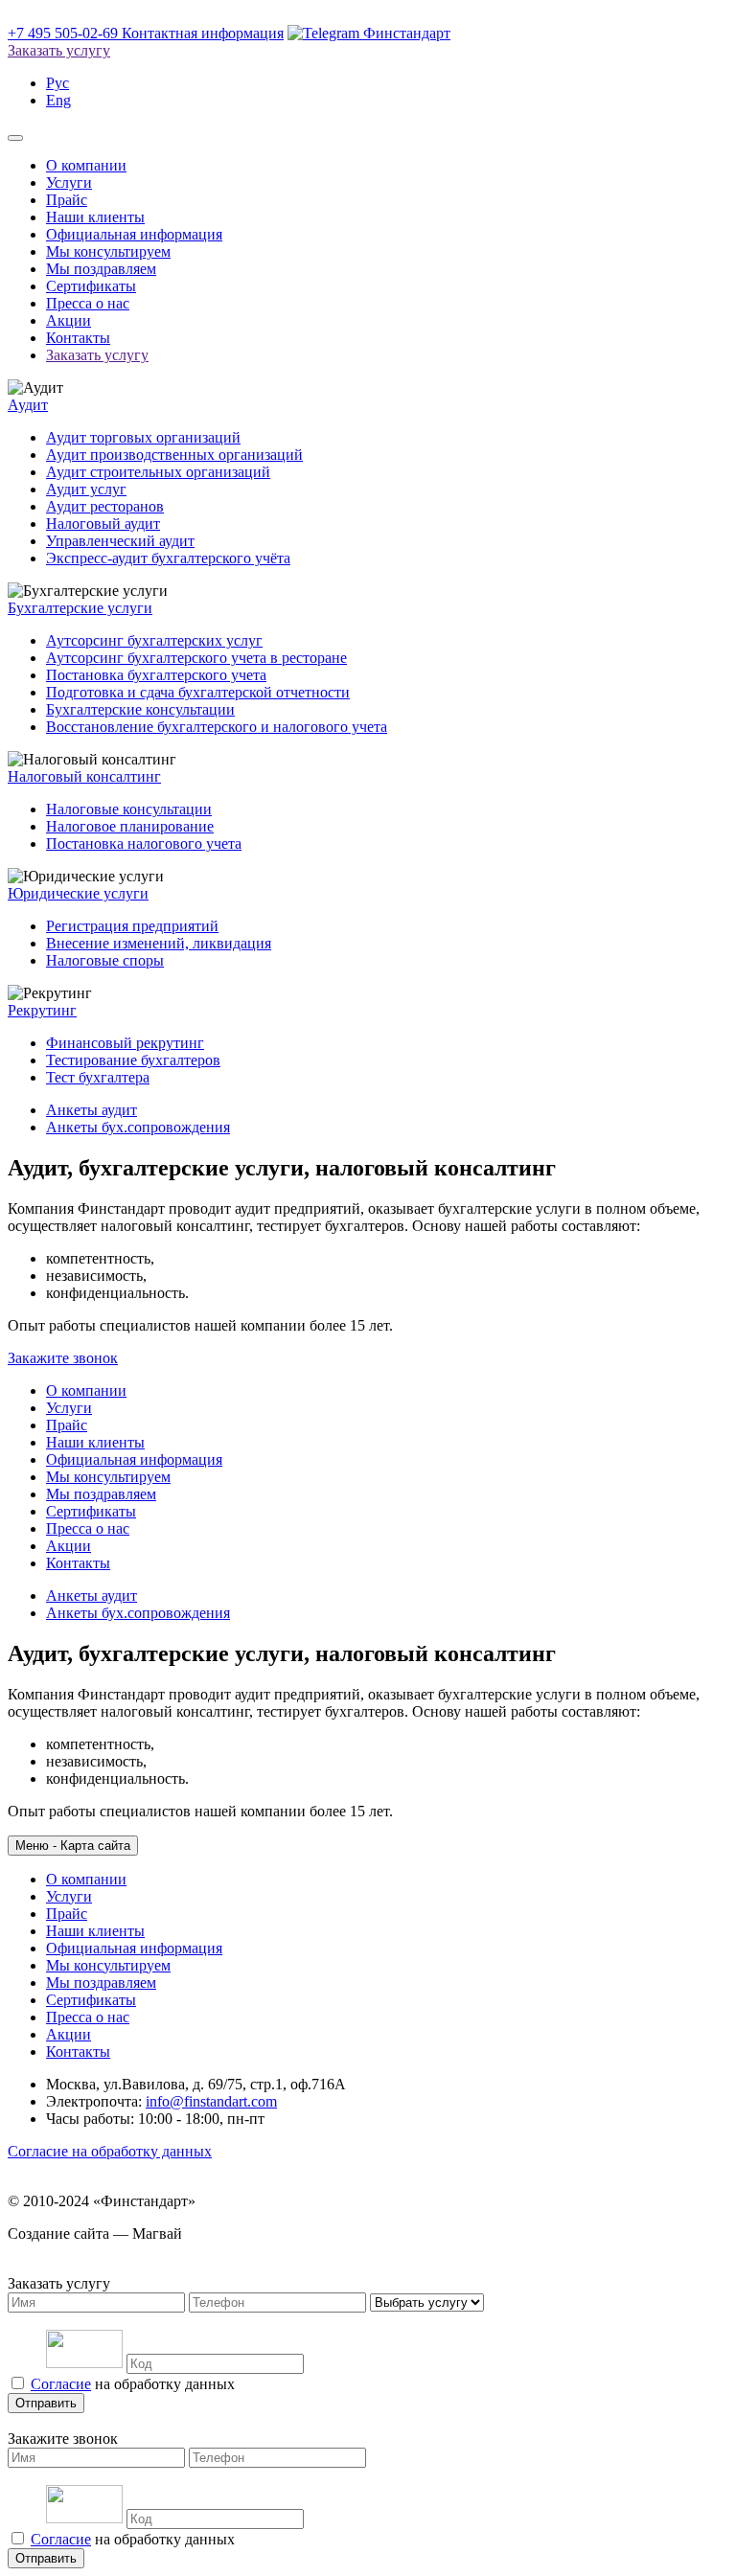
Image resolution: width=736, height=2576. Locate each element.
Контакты (78, 338)
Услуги (69, 182)
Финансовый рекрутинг (125, 1043)
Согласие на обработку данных (110, 2151)
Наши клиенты (95, 217)
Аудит (28, 405)
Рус (57, 83)
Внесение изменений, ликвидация (159, 943)
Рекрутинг (42, 1010)
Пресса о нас (88, 303)
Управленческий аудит (120, 541)
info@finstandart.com (211, 2101)
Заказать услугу (59, 50)
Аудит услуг (86, 489)
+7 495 (63, 33)
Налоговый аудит (103, 524)
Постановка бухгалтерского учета (156, 675)
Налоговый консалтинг (84, 776)
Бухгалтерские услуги (80, 608)
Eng (58, 100)
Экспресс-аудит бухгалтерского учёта (168, 558)
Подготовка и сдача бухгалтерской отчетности (198, 692)
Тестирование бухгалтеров (133, 1060)
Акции (69, 320)
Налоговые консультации (129, 809)
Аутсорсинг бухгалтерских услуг (154, 640)
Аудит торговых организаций (143, 437)
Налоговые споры (105, 960)
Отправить (46, 2403)
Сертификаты (91, 286)
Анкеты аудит (92, 1110)
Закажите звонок (63, 1358)
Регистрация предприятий (132, 926)
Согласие (61, 2384)
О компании (86, 165)
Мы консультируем (108, 251)
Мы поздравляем (101, 269)
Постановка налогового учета (144, 843)
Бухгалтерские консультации (140, 709)
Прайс (67, 200)
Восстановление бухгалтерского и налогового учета (217, 727)
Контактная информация (203, 33)
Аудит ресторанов (105, 506)
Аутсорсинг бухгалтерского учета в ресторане (196, 658)
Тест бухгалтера (98, 1077)
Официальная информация (134, 234)
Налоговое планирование (130, 826)
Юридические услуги (78, 893)
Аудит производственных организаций (174, 455)
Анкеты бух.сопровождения (138, 1127)
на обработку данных (133, 2384)
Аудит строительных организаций (158, 472)
